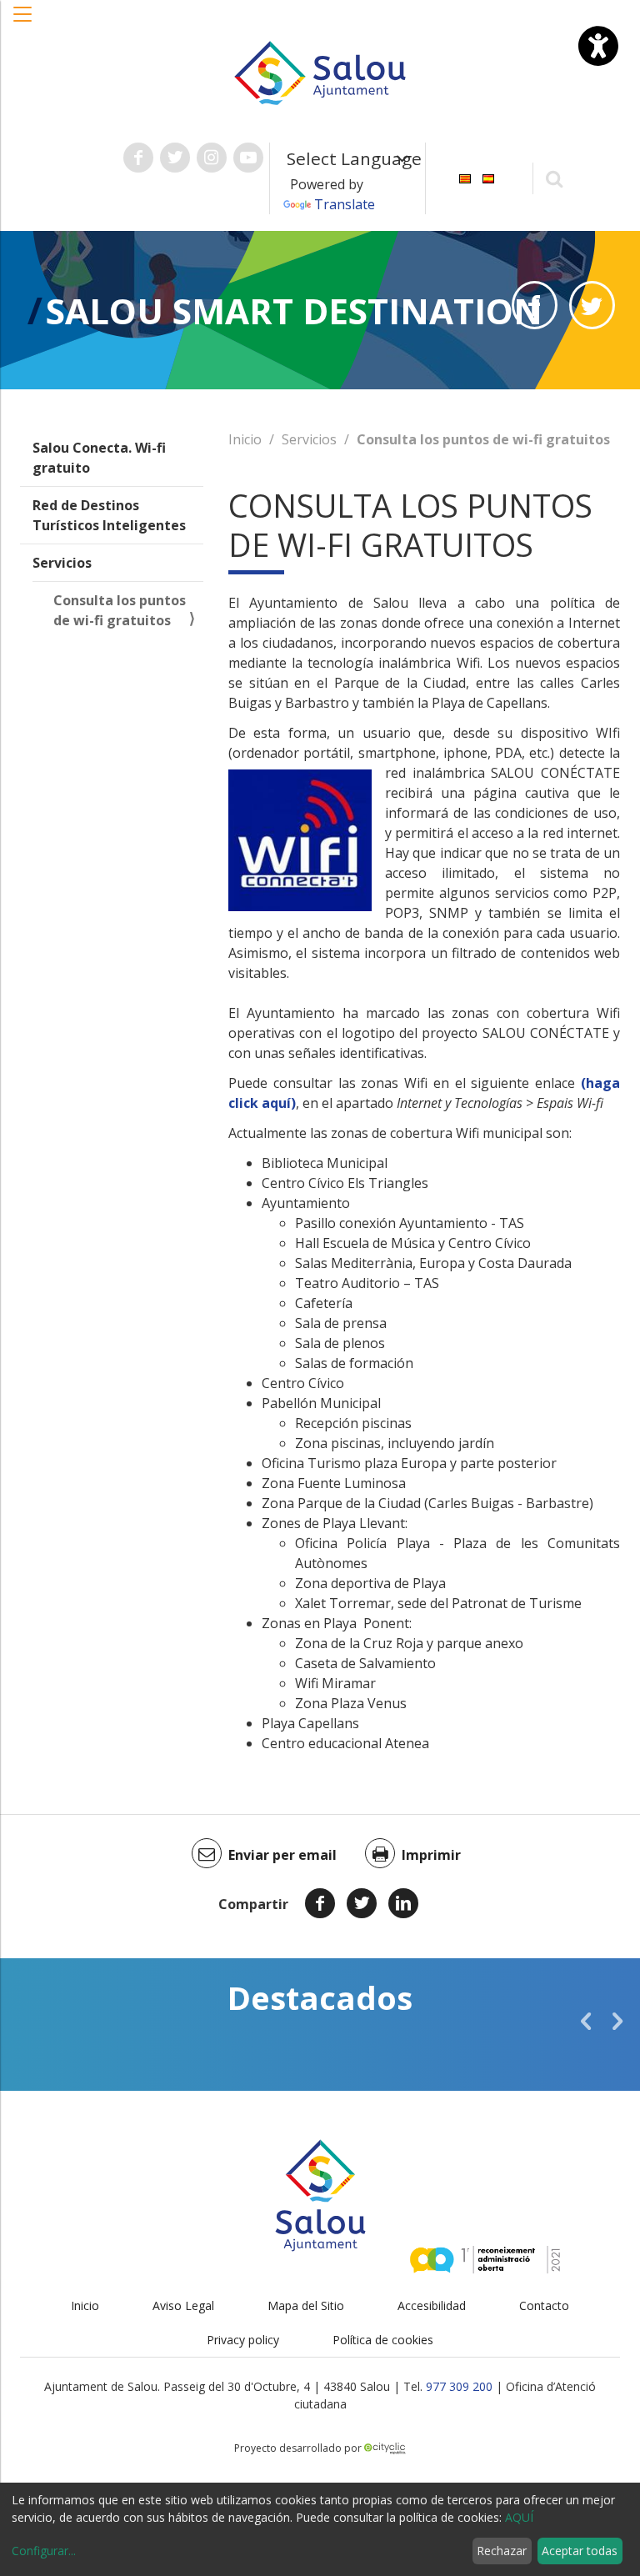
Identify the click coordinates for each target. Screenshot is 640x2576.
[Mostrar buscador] (555, 178)
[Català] (465, 177)
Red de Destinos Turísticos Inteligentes (109, 515)
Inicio (245, 439)
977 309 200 (459, 2386)
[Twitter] (362, 1903)
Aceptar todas (580, 2551)
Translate (345, 204)
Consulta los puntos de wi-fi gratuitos (120, 610)
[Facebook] (320, 1903)
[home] (320, 72)
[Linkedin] (403, 1903)
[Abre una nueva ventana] (138, 158)
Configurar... (44, 2551)
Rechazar (502, 2551)
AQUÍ (519, 2517)
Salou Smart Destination (294, 311)
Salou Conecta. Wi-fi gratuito (99, 458)
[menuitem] (465, 177)
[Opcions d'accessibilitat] (598, 46)
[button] (23, 23)
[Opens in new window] (535, 305)
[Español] (488, 177)
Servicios (62, 563)
